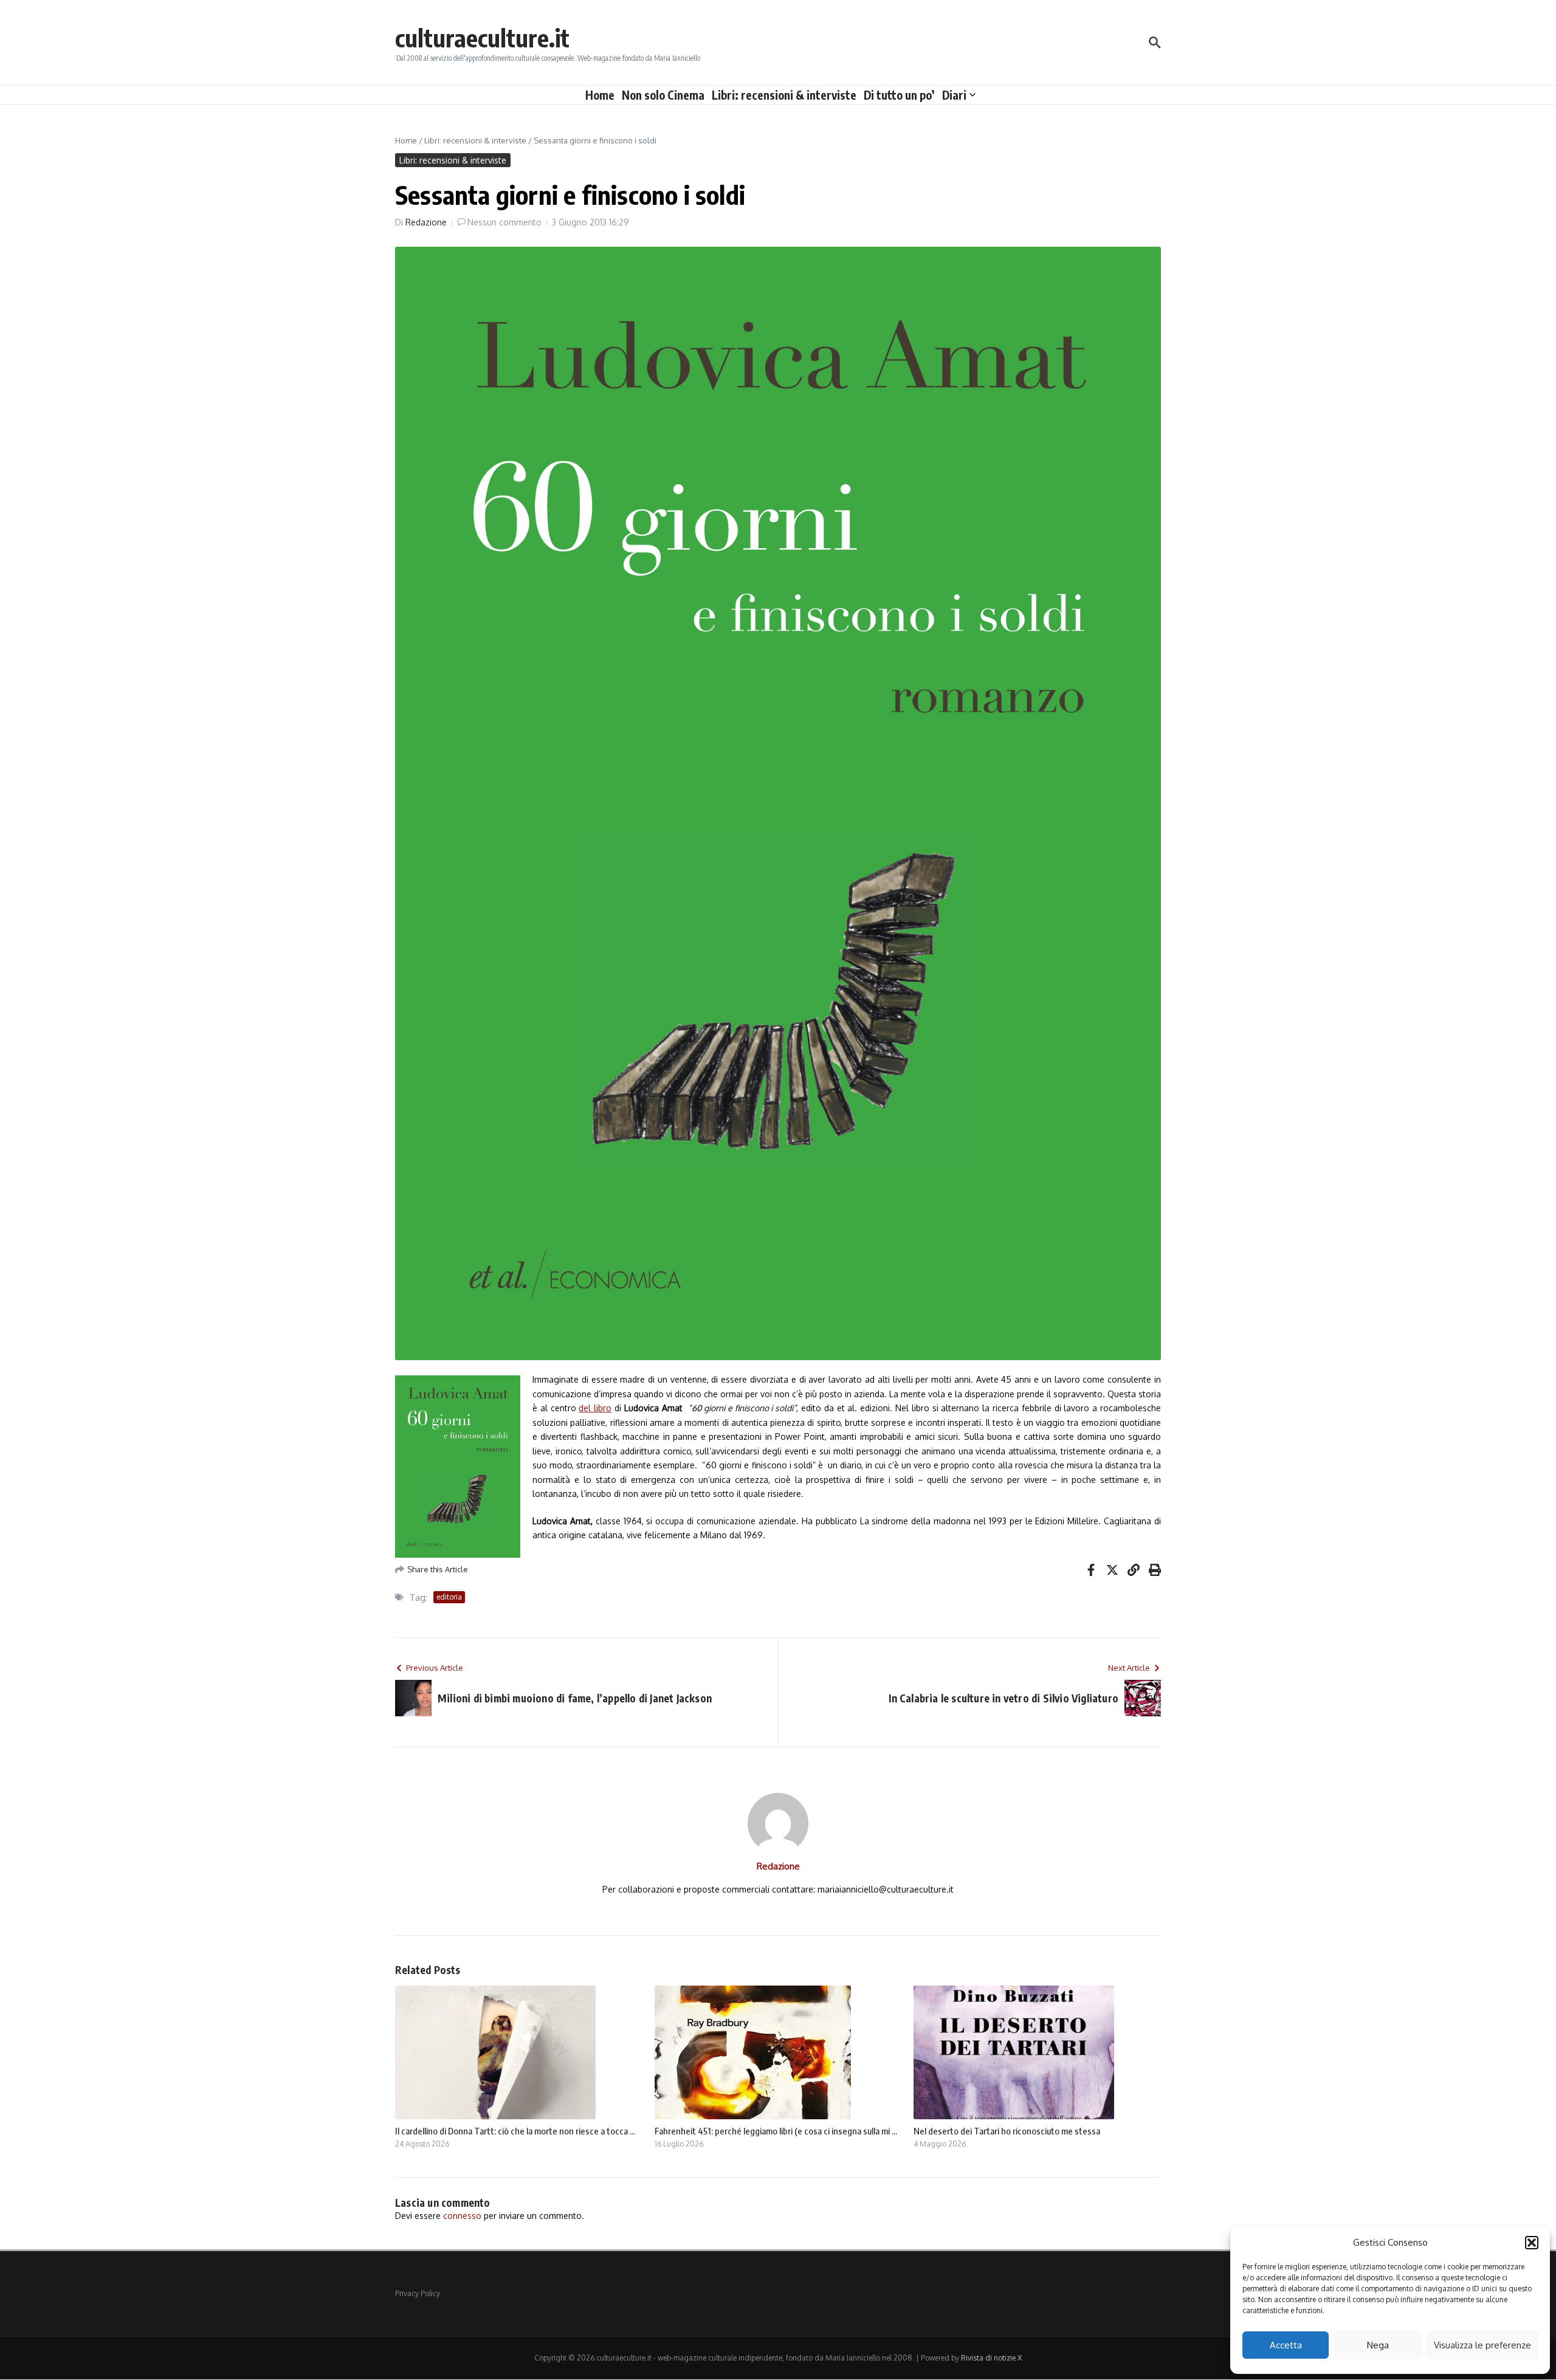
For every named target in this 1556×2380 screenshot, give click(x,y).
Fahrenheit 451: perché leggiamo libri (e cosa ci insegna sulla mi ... (776, 2131)
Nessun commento (504, 222)
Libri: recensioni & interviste (784, 95)
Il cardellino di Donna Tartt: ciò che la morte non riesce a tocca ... (515, 2131)
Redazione (426, 222)
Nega (1378, 2345)
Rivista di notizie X (991, 2358)
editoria (449, 1597)
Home (600, 95)
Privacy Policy (418, 2293)
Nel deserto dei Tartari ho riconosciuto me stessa (1007, 2131)
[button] (1532, 2243)
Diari (954, 95)
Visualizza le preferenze (1482, 2345)
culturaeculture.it (482, 38)
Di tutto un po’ (899, 95)
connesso (462, 2216)
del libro (595, 1408)
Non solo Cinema (663, 95)
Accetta (1286, 2345)
